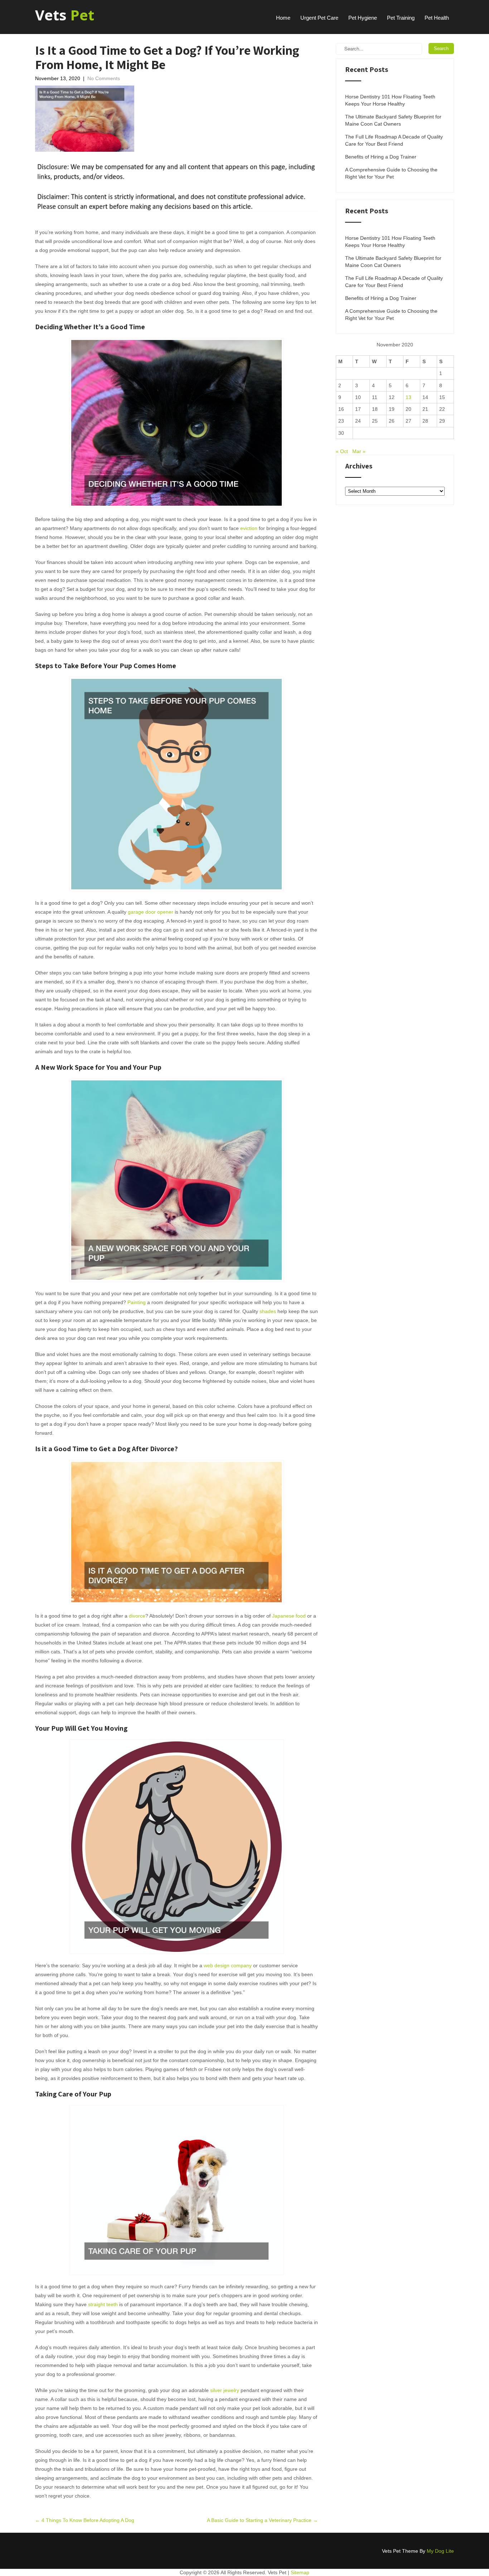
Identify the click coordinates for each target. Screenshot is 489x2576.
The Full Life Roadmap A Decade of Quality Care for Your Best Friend (394, 140)
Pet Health (437, 18)
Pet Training (401, 18)
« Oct (342, 451)
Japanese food (289, 1616)
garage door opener (151, 912)
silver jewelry (225, 2390)
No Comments (104, 78)
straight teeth (103, 2304)
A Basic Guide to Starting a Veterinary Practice (262, 2520)
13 (408, 397)
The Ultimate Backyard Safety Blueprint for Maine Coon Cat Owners (393, 120)
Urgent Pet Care (319, 18)
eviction (249, 528)
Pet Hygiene (363, 18)
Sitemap (300, 2572)
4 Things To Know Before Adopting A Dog (85, 2520)
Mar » (359, 451)
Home (283, 18)
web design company (228, 1965)
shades (268, 1311)
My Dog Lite (440, 2551)
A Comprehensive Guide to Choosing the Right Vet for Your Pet (391, 173)
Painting (137, 1302)
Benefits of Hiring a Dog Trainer (381, 157)
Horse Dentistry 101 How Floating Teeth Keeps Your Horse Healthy (390, 100)
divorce (137, 1616)
